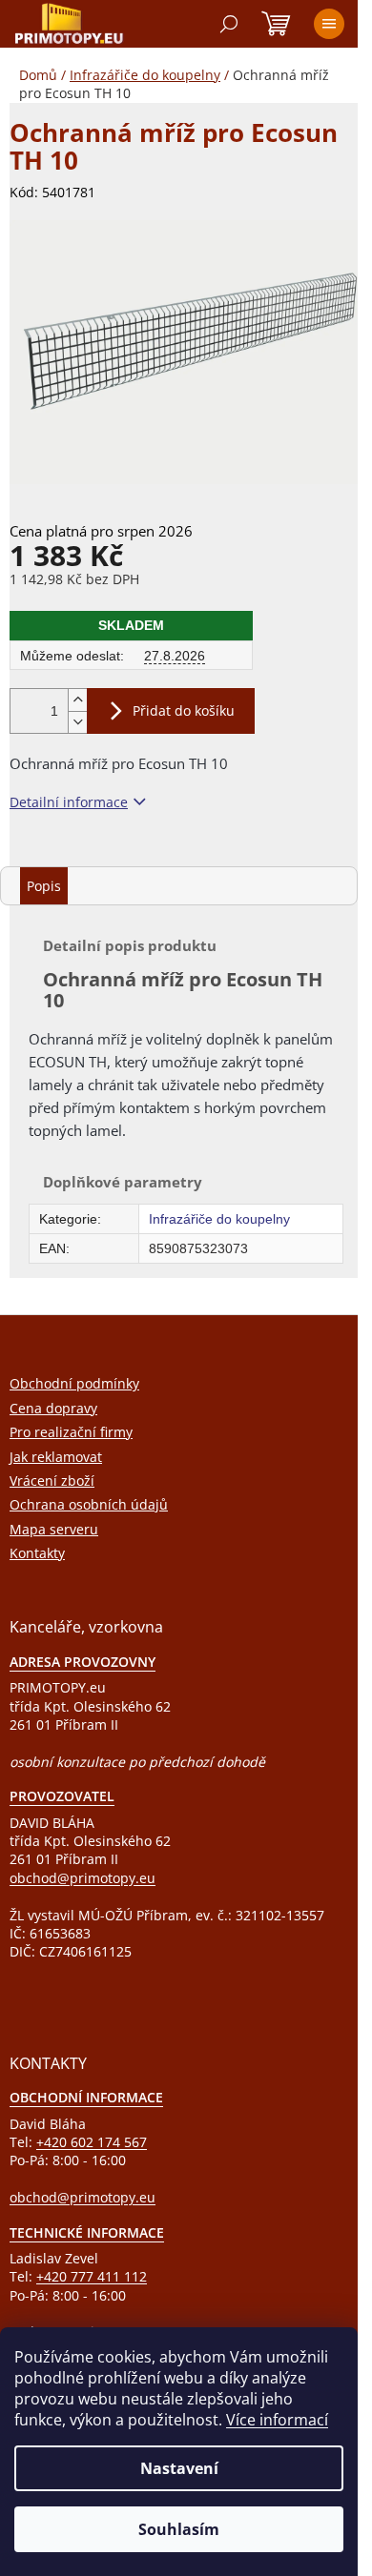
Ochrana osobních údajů (89, 1504)
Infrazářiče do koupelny (219, 1219)
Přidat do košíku (184, 710)
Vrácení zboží (52, 1481)
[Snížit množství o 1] (77, 722)
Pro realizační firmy (71, 1432)
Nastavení (179, 2468)
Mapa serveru (54, 1529)
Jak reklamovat (56, 1457)
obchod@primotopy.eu (83, 1878)
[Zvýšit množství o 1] (77, 700)
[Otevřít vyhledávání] (229, 24)
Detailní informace (69, 802)
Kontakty (37, 1553)
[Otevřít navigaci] (329, 24)
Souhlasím (179, 2529)
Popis (44, 886)
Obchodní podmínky (74, 1383)
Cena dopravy (53, 1408)
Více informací (277, 2420)
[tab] (44, 886)
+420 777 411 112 (92, 2276)
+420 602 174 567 (92, 2142)
